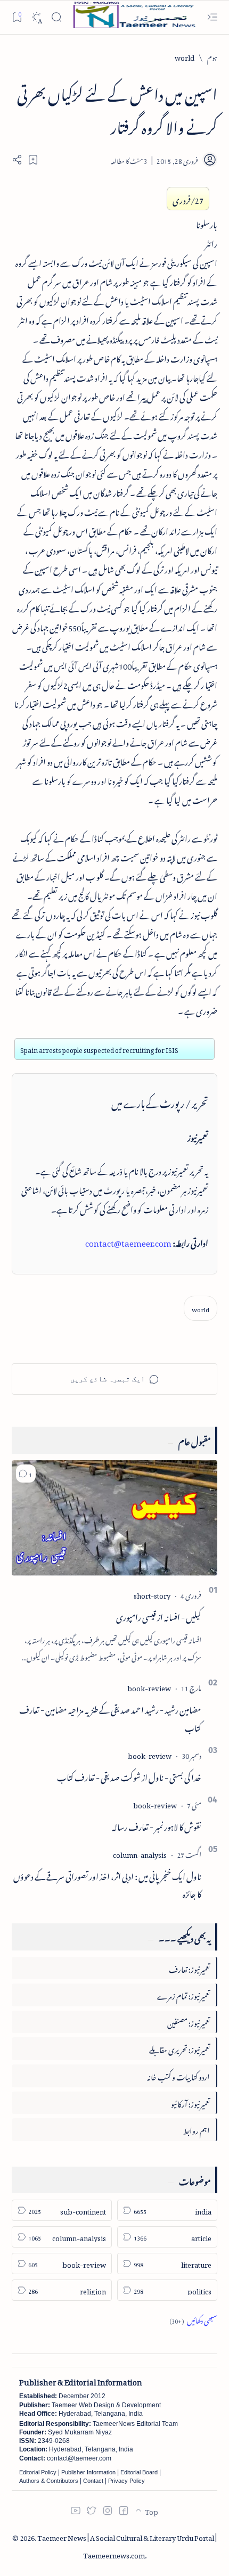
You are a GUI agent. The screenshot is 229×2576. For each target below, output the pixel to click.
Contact (93, 2481)
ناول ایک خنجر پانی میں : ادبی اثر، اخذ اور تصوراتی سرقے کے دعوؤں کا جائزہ (107, 1884)
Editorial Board (139, 2472)
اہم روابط (197, 2129)
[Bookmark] (17, 17)
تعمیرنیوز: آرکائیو (190, 2102)
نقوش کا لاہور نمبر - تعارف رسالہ (157, 1825)
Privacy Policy (126, 2481)
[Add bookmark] (33, 160)
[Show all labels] (193, 2319)
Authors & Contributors (49, 2481)
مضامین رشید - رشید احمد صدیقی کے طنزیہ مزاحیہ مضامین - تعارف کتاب (110, 1717)
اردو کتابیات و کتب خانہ (178, 2075)
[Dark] (36, 17)
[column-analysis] (140, 1853)
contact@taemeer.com (128, 1241)
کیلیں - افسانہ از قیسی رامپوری (159, 1616)
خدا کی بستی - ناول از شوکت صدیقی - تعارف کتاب (129, 1776)
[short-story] (152, 1594)
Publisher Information (88, 2472)
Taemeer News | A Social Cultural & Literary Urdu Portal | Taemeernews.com (127, 2545)
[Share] (17, 160)
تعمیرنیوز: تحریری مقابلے (179, 2048)
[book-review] (149, 1687)
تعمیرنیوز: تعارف (189, 1968)
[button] (26, 1474)
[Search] (56, 17)
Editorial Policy (38, 2472)
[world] (201, 1308)
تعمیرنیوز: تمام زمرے (183, 1994)
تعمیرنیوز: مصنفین (189, 2022)
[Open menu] (212, 17)
